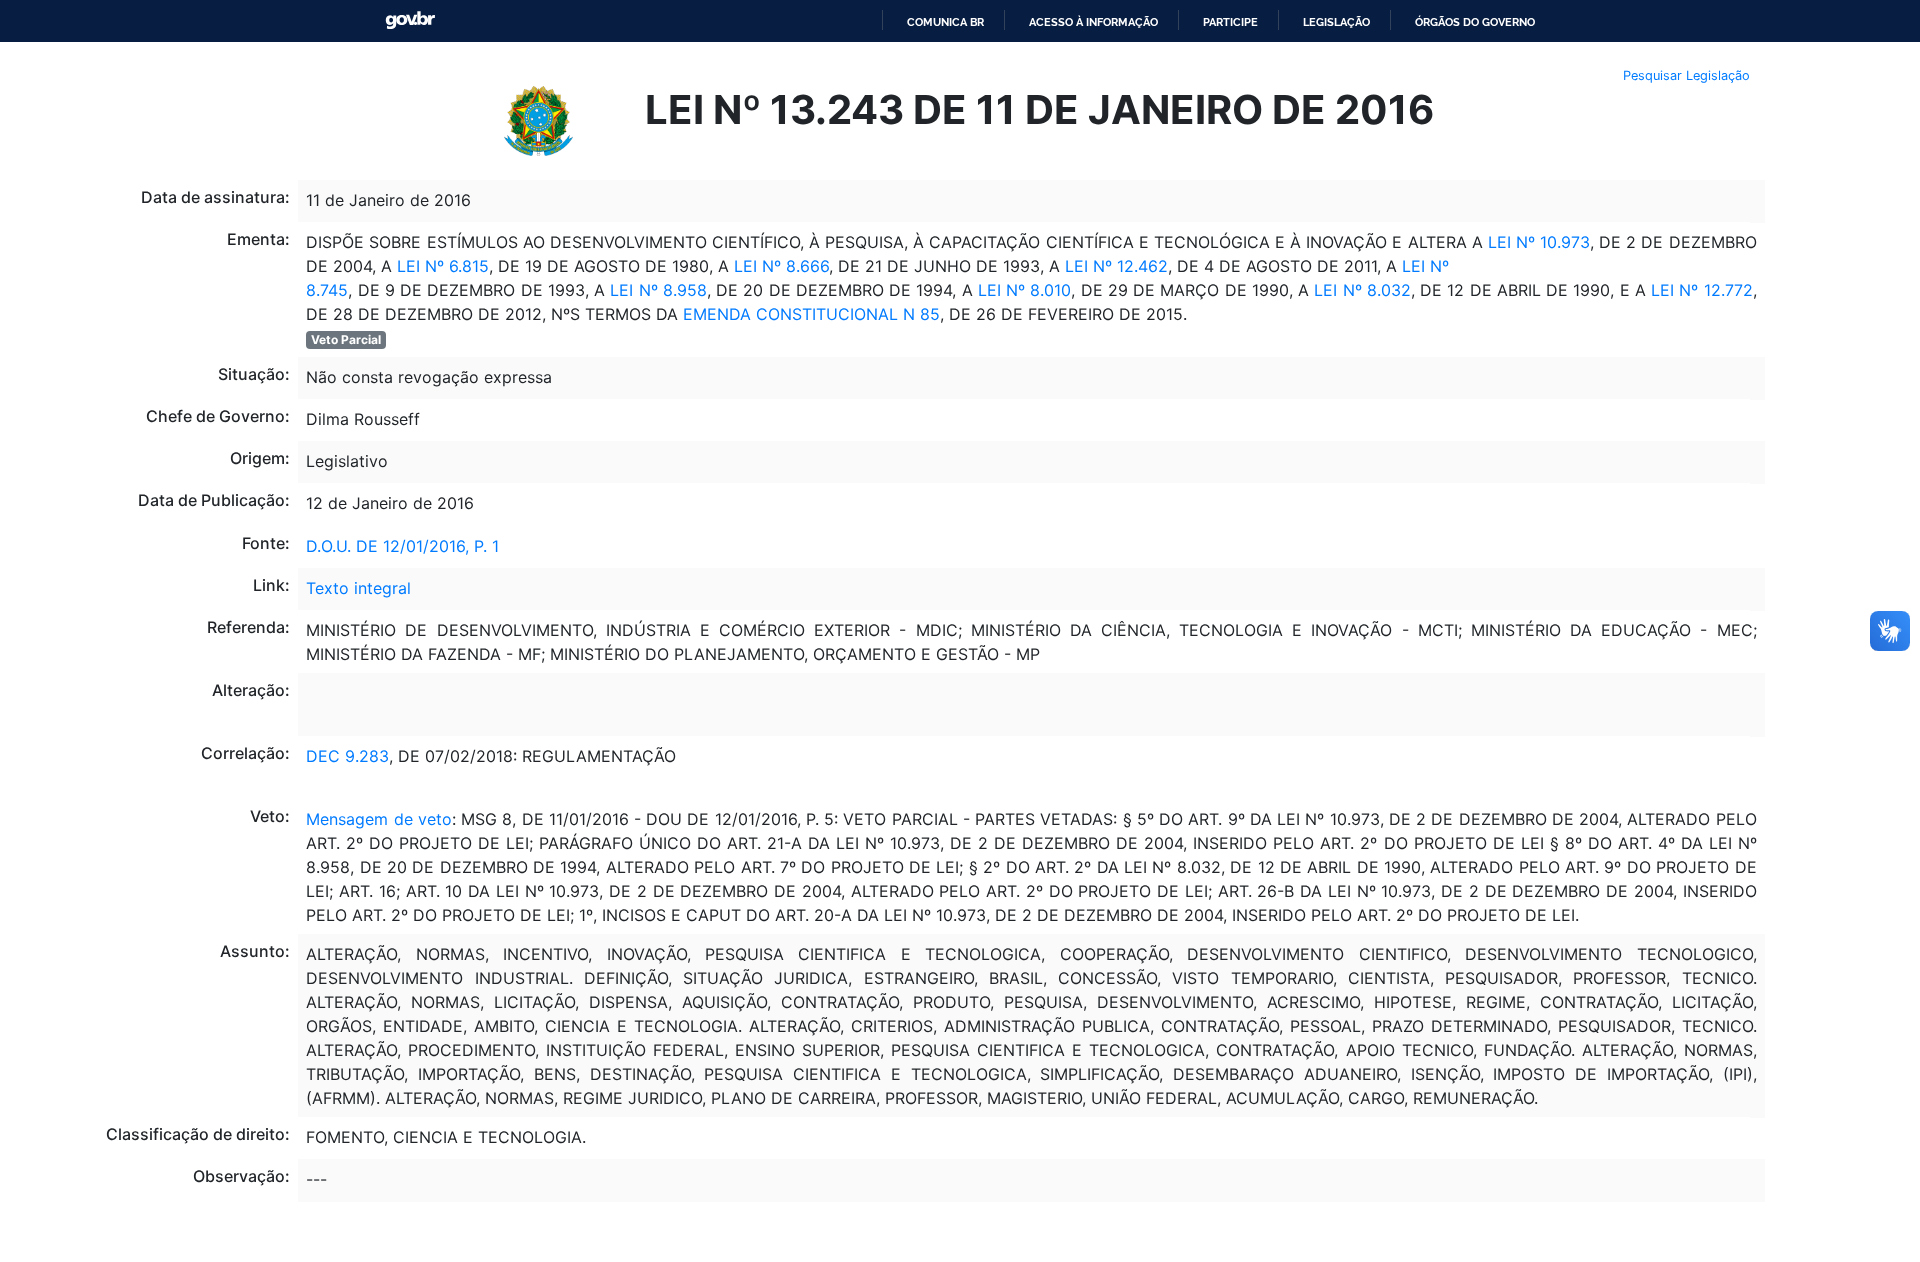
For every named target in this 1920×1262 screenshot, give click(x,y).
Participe (1230, 22)
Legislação (1336, 22)
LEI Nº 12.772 (1699, 290)
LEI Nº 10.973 (1539, 242)
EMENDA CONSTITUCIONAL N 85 (811, 314)
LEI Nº (1423, 266)
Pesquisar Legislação (1686, 75)
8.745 (327, 290)
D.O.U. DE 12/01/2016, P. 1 (402, 546)
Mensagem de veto (379, 819)
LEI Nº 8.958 (656, 290)
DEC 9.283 (347, 756)
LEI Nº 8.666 (779, 266)
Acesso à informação (1093, 22)
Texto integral (358, 588)
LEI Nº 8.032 (1362, 290)
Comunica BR (945, 22)
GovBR (410, 20)
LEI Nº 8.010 (1025, 290)
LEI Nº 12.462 (1116, 266)
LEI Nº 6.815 (443, 266)
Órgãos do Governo (1475, 22)
